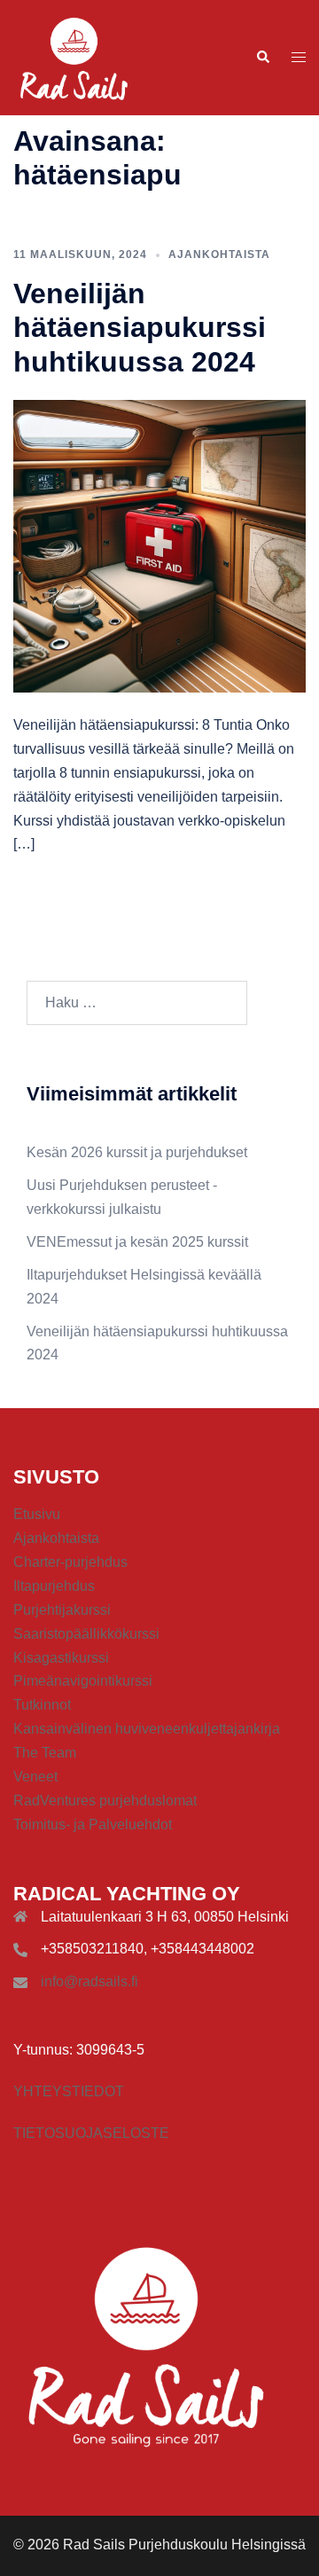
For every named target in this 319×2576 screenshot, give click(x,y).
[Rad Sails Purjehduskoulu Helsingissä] (74, 56)
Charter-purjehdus (70, 1562)
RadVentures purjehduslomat (105, 1801)
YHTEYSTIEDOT (69, 2091)
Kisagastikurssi (61, 1658)
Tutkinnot (42, 1705)
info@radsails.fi (89, 1981)
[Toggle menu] (299, 58)
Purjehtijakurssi (62, 1610)
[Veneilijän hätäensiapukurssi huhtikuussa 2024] (159, 545)
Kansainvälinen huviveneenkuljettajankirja (147, 1729)
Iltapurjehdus (54, 1586)
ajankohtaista (219, 254)
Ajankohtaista (56, 1538)
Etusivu (37, 1514)
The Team (45, 1753)
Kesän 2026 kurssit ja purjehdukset (137, 1152)
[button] (262, 58)
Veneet (35, 1777)
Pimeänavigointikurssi (83, 1681)
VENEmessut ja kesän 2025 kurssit (137, 1242)
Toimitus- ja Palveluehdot (93, 1824)
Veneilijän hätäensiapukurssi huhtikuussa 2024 (140, 328)
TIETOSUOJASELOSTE (91, 2133)
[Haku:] (137, 1003)
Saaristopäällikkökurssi (86, 1634)
